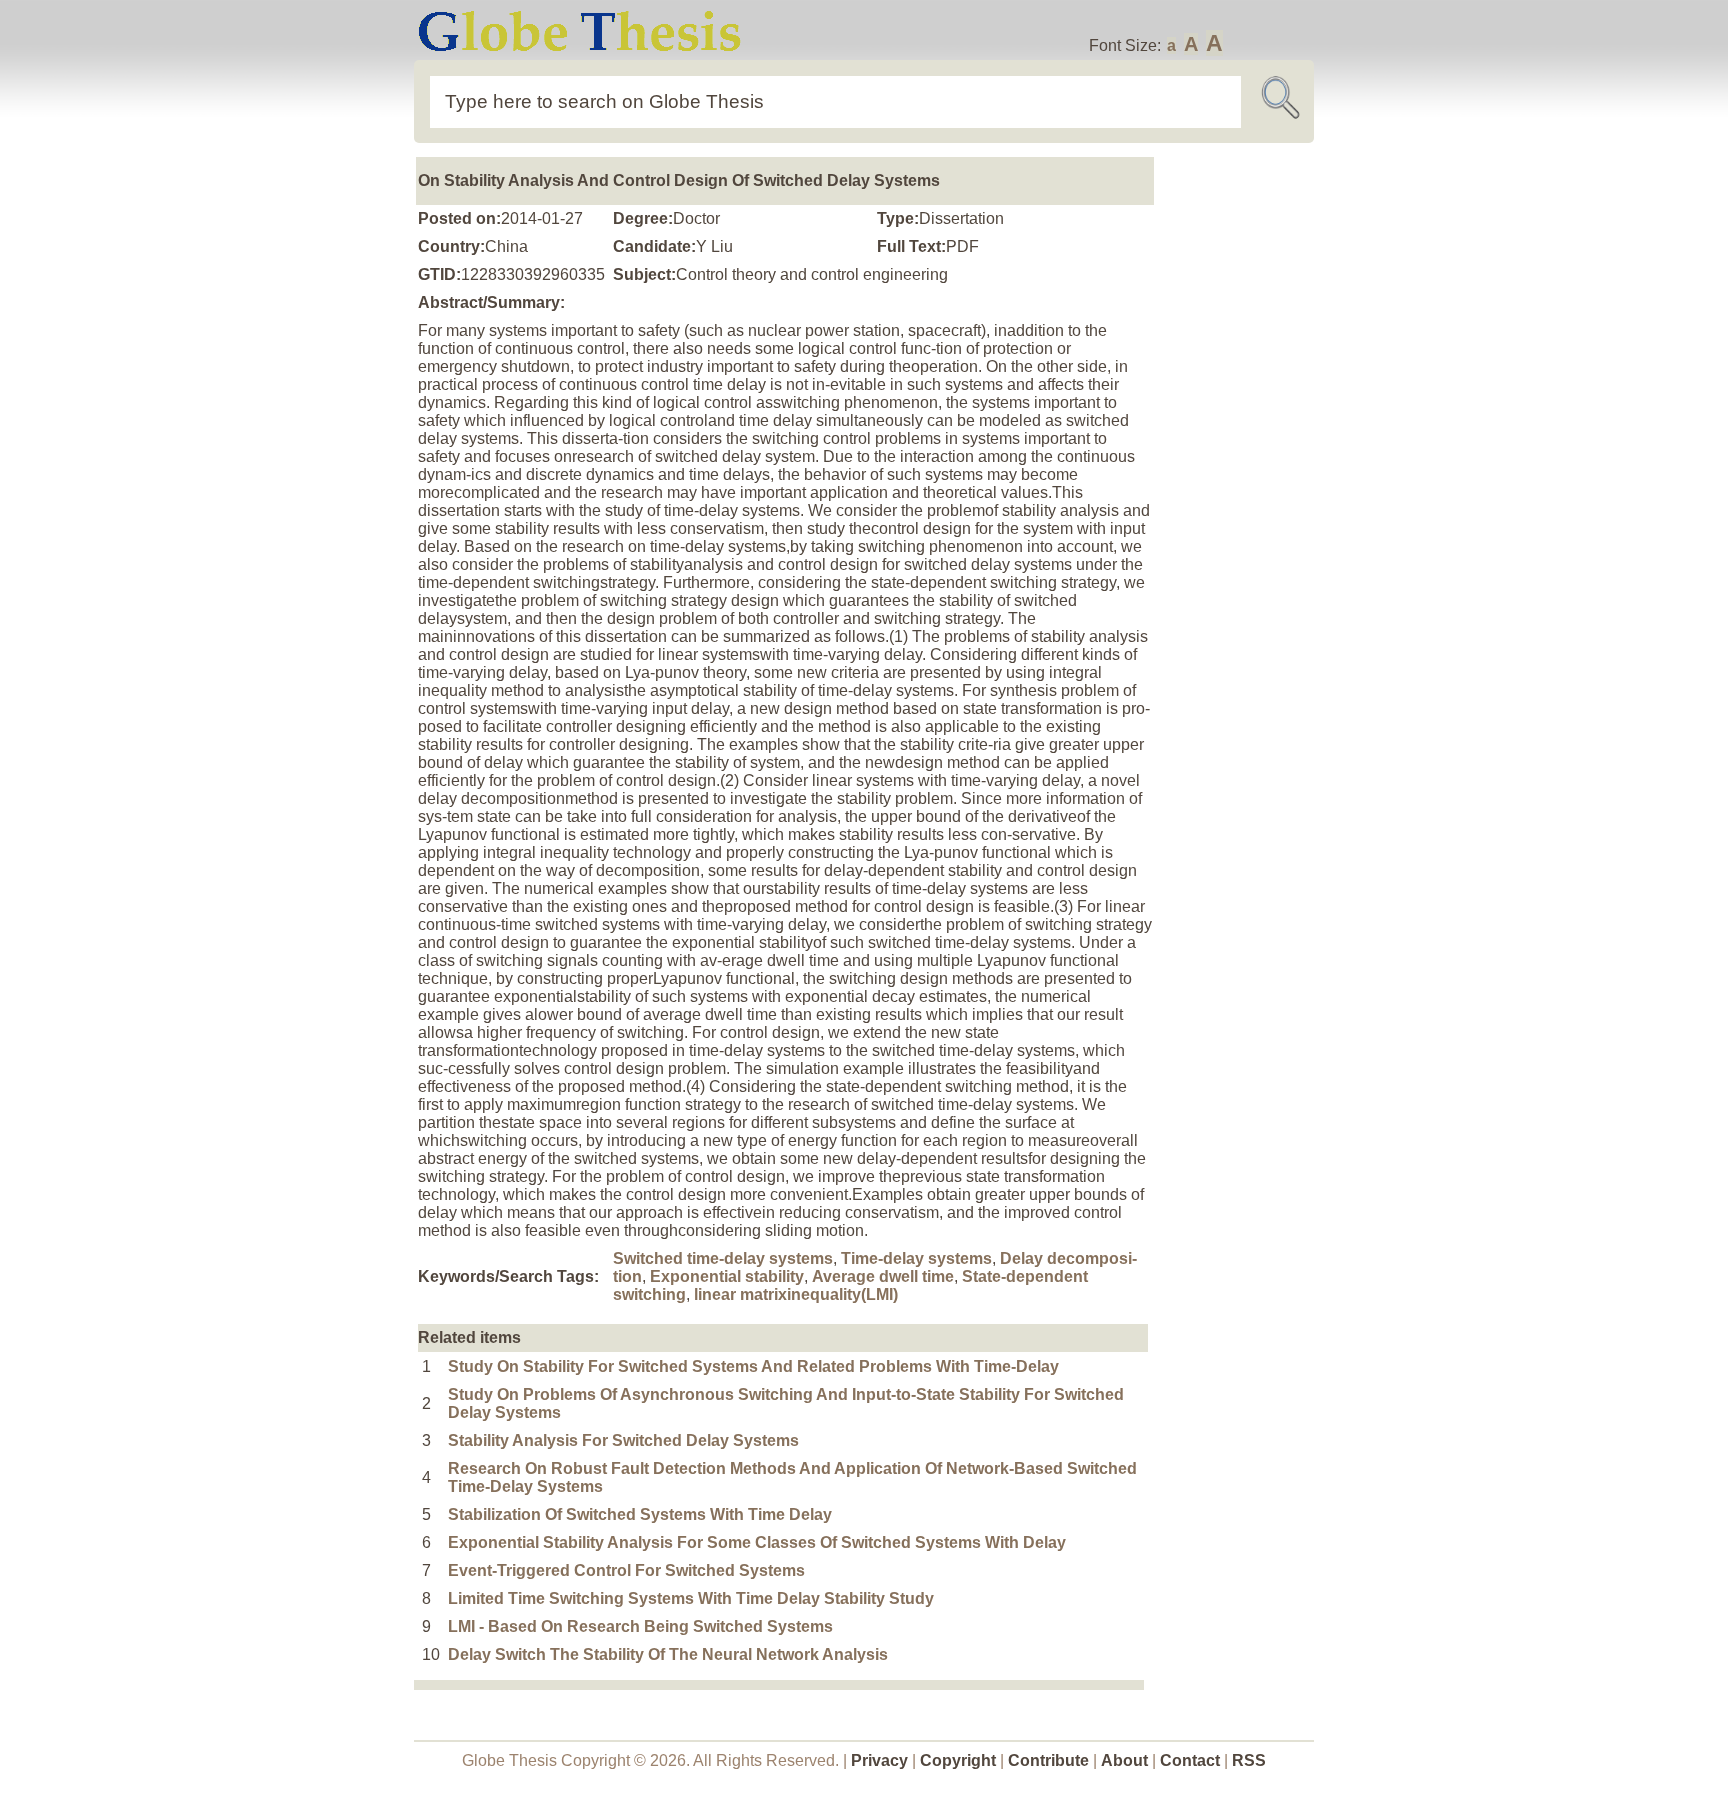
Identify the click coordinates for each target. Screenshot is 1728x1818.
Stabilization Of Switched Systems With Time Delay (640, 1514)
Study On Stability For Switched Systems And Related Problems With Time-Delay (753, 1366)
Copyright (958, 1760)
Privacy (879, 1760)
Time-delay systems (916, 1258)
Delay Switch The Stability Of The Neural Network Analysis (668, 1654)
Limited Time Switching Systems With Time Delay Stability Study (691, 1598)
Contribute (1048, 1760)
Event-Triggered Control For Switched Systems (626, 1570)
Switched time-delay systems (723, 1258)
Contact (1192, 1760)
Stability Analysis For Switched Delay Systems (623, 1440)
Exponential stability (727, 1276)
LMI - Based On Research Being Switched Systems (640, 1626)
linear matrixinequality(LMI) (796, 1294)
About (1124, 1760)
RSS (1249, 1760)
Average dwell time (883, 1276)
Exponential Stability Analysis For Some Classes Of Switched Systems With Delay (757, 1542)
